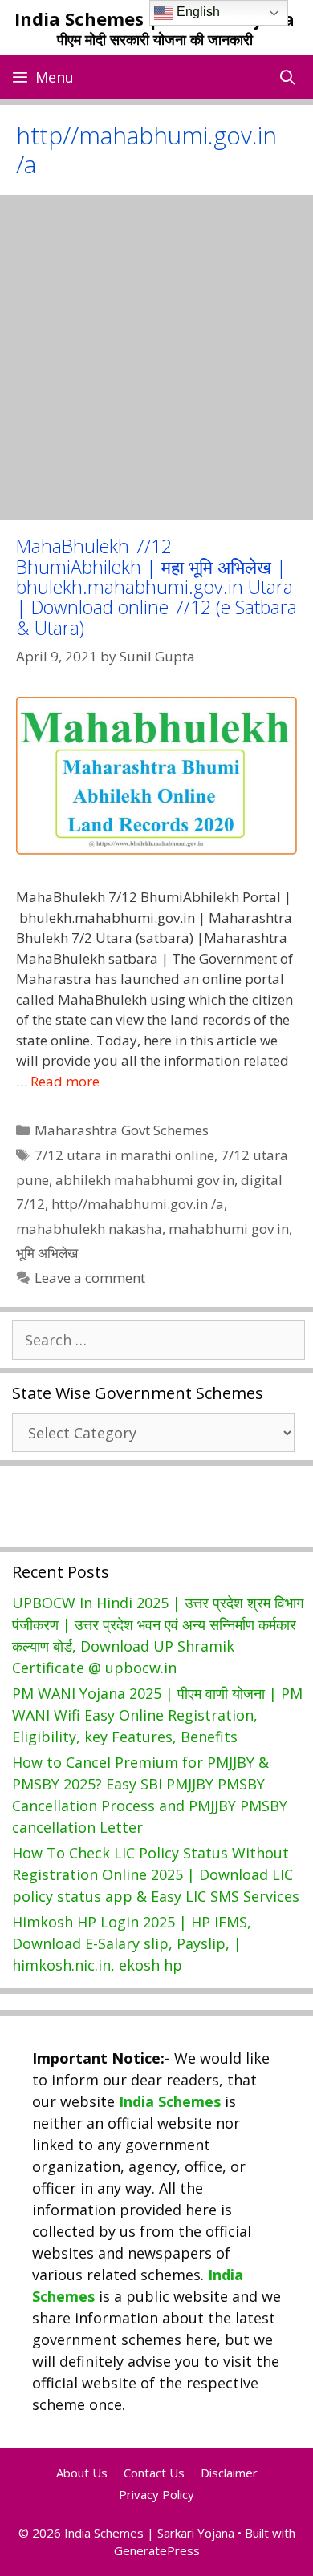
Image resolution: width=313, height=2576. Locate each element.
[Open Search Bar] (288, 77)
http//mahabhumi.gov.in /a (138, 1204)
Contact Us (154, 2473)
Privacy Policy (156, 2494)
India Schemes (170, 2101)
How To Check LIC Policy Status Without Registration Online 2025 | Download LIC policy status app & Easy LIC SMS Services (156, 1874)
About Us (82, 2473)
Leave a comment (90, 1278)
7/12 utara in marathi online (124, 1155)
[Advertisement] (156, 358)
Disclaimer (229, 2473)
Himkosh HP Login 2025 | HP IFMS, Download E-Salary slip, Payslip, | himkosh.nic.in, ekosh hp (132, 1943)
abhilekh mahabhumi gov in (145, 1180)
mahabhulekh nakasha (89, 1229)
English (197, 12)
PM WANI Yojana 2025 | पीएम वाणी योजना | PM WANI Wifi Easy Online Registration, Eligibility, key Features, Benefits (157, 1715)
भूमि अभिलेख (47, 1253)
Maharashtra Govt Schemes (122, 1130)
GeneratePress (157, 2550)
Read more (65, 1081)
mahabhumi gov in (229, 1229)
